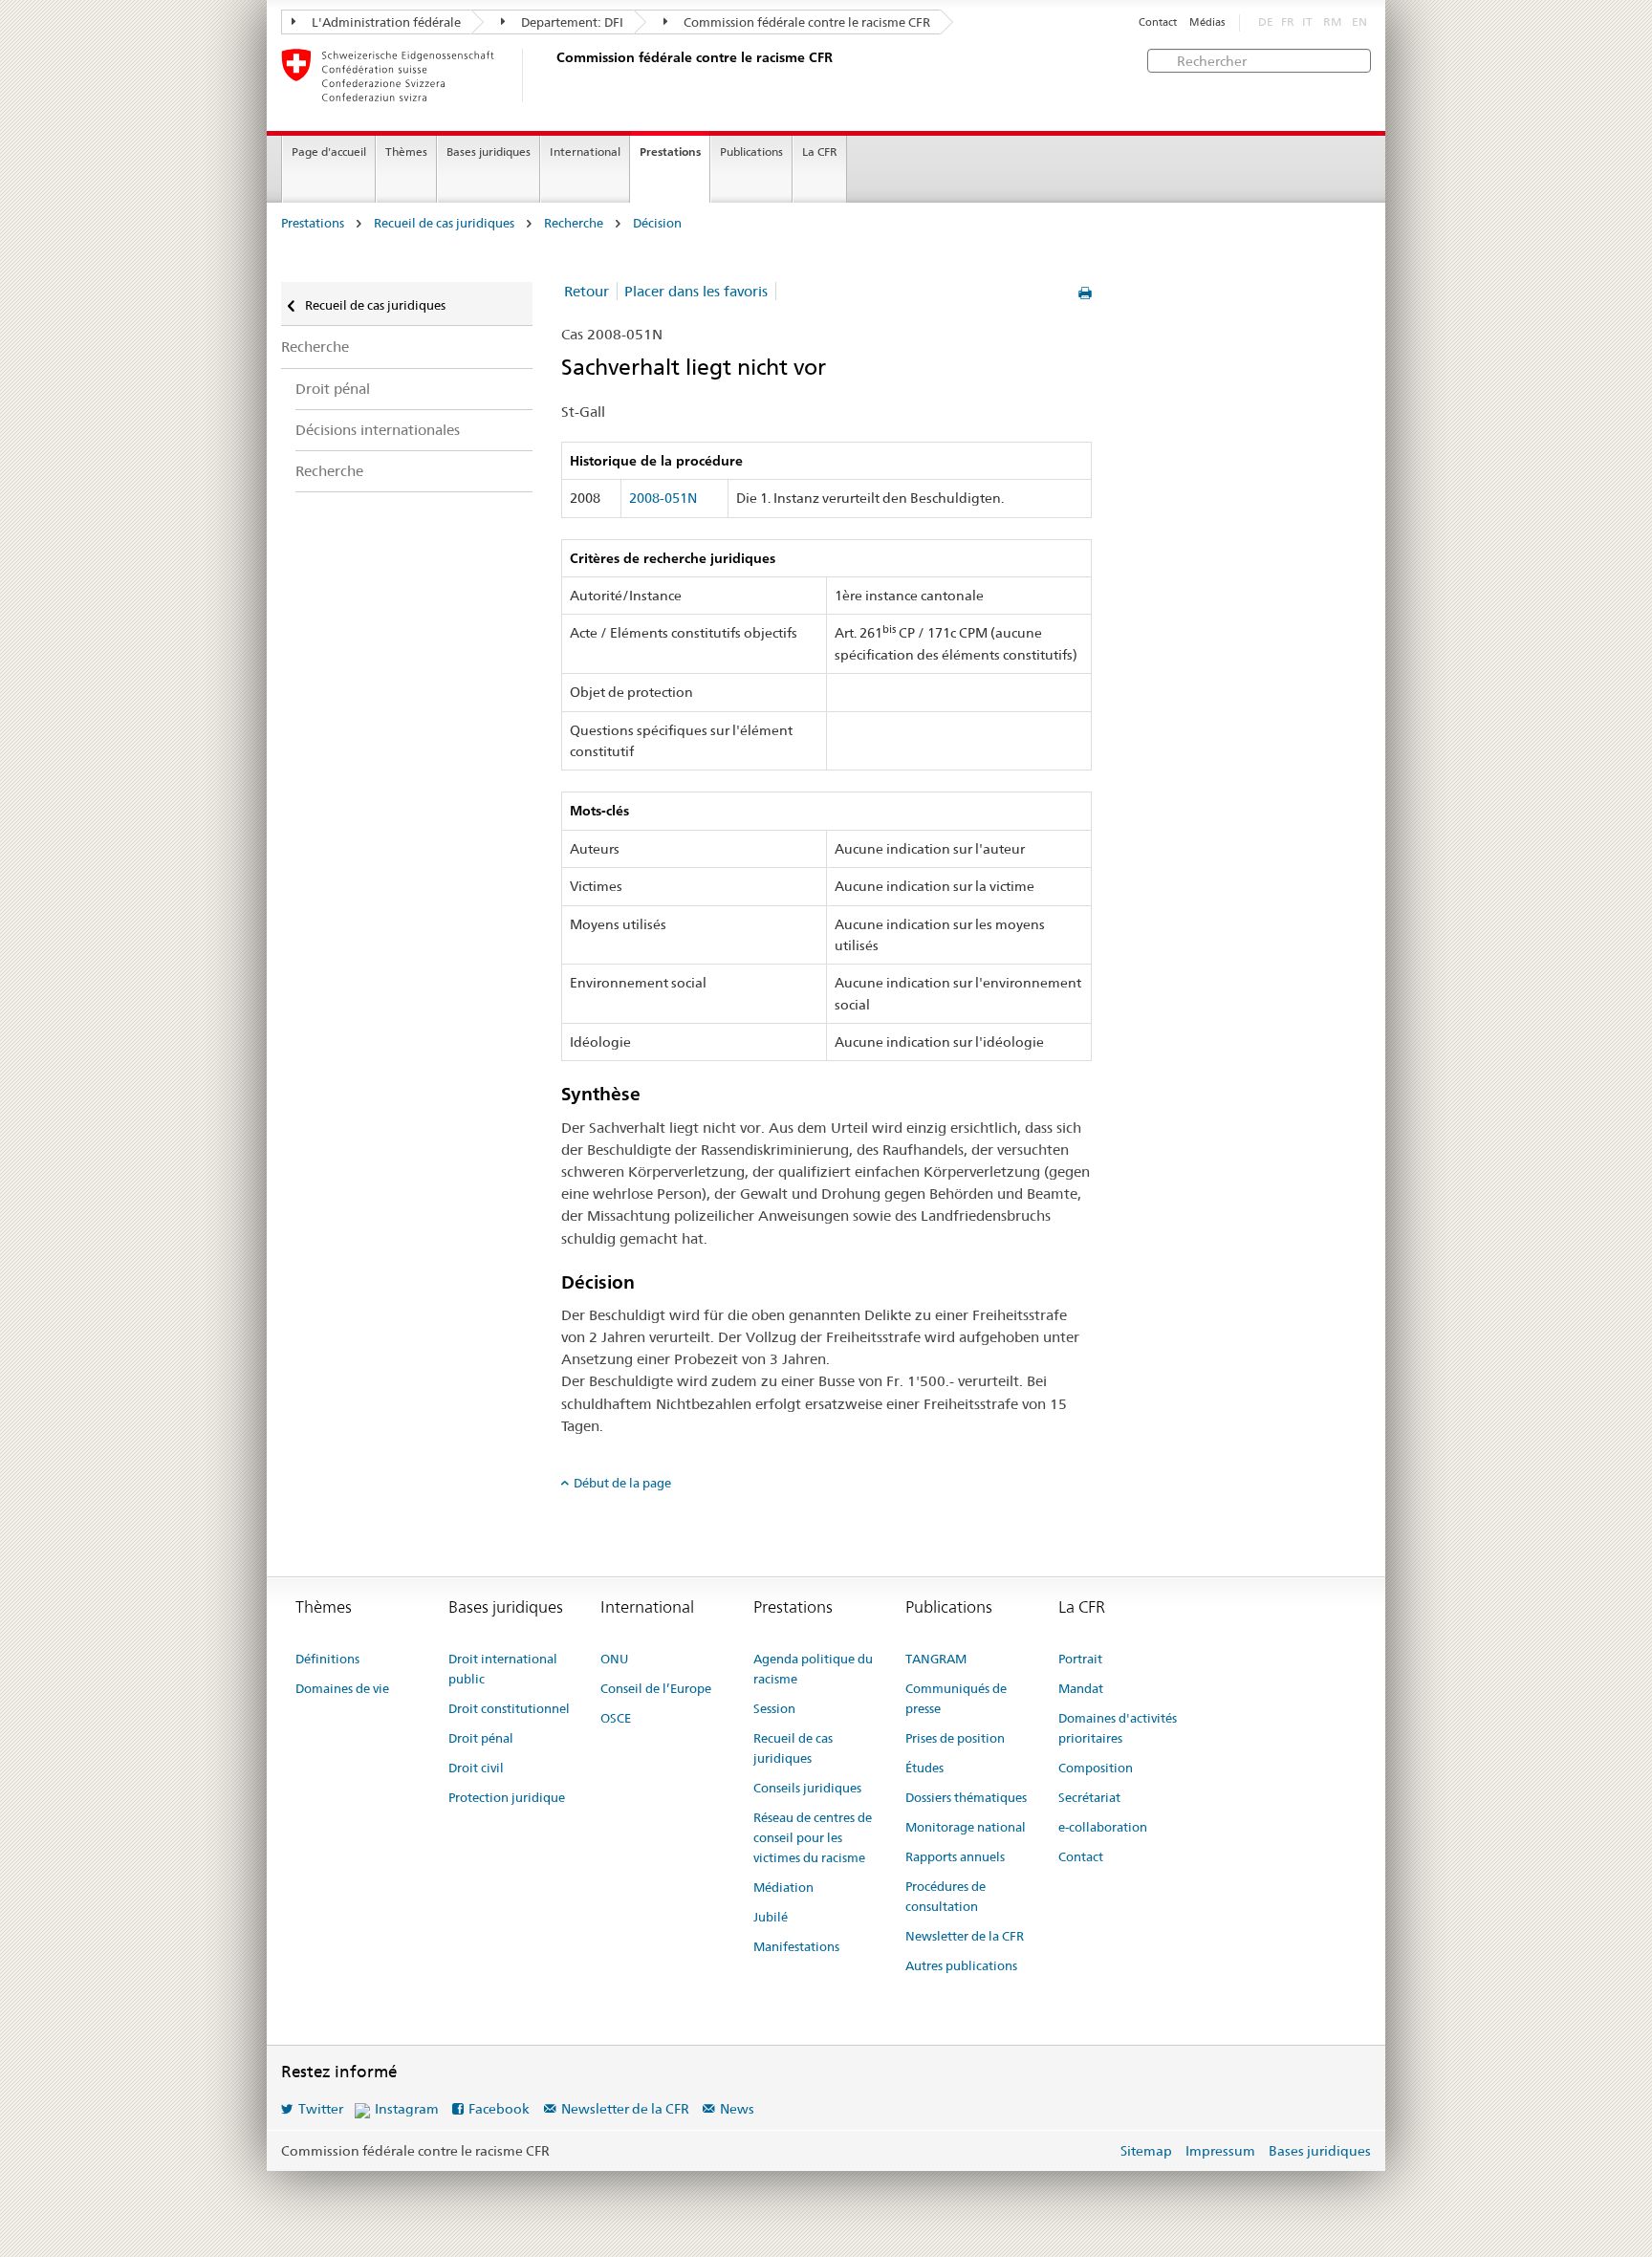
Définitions (327, 1659)
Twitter (321, 2109)
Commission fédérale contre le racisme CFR (805, 22)
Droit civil (476, 1768)
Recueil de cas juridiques (444, 223)
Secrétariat (1089, 1797)
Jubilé (771, 1917)
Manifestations (796, 1946)
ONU (614, 1659)
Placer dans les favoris (696, 291)
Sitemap (1146, 2151)
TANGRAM (936, 1659)
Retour (587, 291)
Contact (1158, 22)
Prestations (670, 152)
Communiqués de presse (956, 1698)
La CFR (820, 152)
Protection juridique (507, 1797)
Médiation (783, 1887)
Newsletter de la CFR (965, 1936)
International (585, 152)
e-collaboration (1103, 1827)
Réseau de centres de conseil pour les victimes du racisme (813, 1837)
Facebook (499, 2109)
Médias (1207, 22)
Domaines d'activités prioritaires (1118, 1728)
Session (774, 1708)
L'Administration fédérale (385, 22)
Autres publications (961, 1965)
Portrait (1080, 1659)
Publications (751, 152)
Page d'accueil (329, 152)
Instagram (407, 2109)
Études (924, 1768)
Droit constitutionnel (509, 1708)
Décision (657, 223)
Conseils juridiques (807, 1788)
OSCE (616, 1718)
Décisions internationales (378, 430)
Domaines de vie (342, 1688)
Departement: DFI (571, 22)
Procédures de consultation (946, 1896)
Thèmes (406, 152)
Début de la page (622, 1483)
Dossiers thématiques (966, 1797)
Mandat (1081, 1688)
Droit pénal (333, 389)
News (737, 2109)
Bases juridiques (489, 152)
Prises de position (955, 1738)
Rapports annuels (955, 1856)
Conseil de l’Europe (656, 1688)
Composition (1096, 1768)
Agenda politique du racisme (813, 1669)
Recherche (574, 223)
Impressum (1220, 2151)
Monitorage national (966, 1827)
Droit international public (503, 1669)
